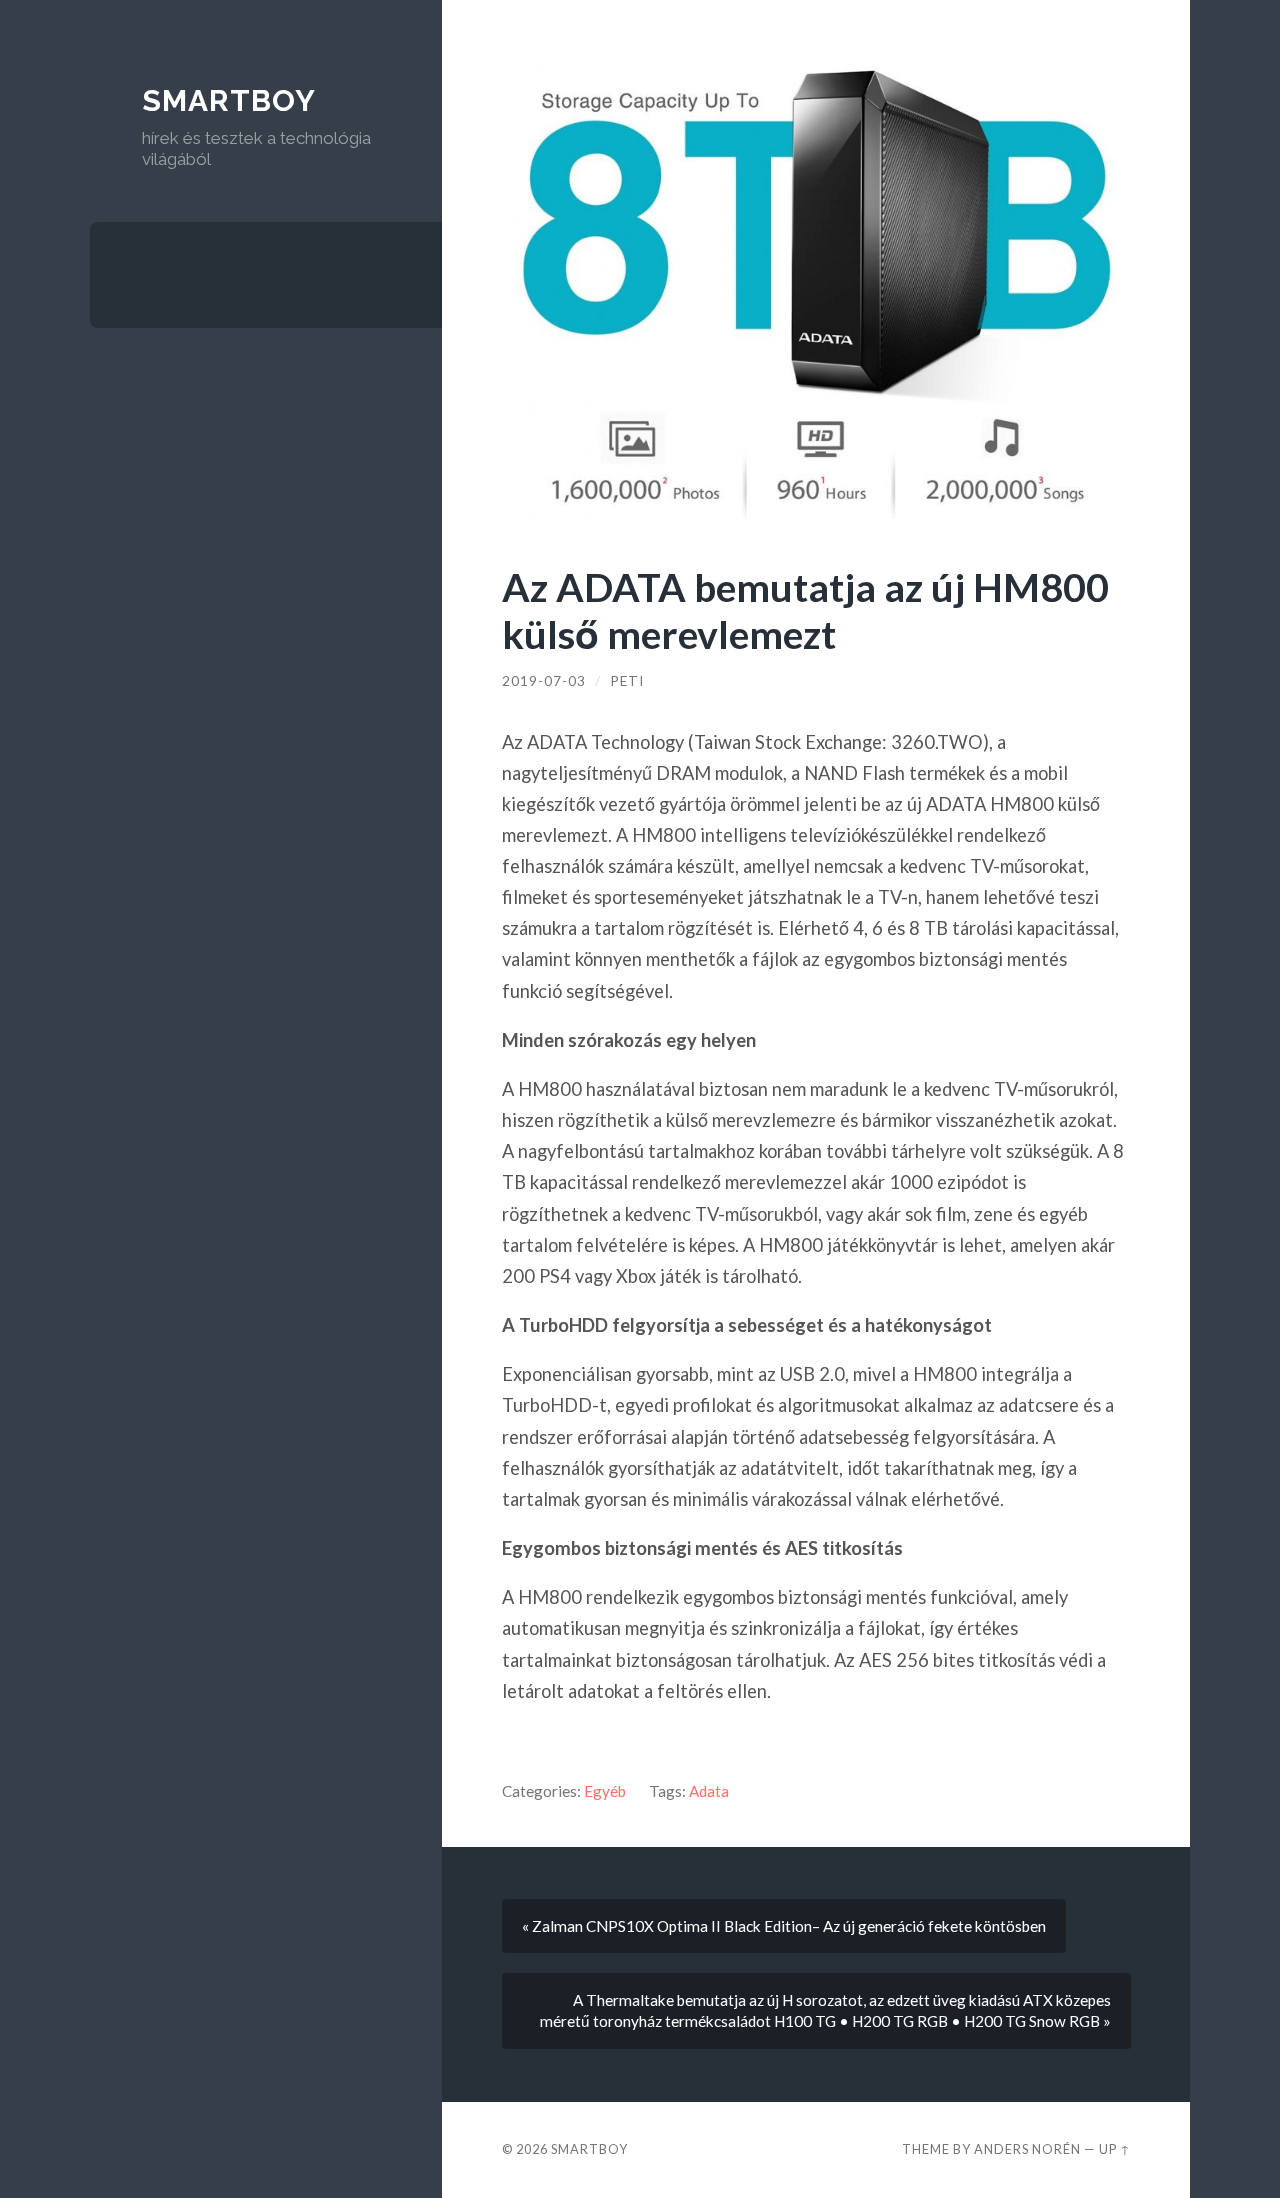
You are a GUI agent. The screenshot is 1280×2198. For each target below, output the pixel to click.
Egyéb (605, 1791)
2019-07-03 (544, 681)
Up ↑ (1115, 2149)
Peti (627, 681)
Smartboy (229, 100)
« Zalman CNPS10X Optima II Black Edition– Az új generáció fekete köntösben (784, 1926)
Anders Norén (1027, 2149)
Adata (709, 1791)
